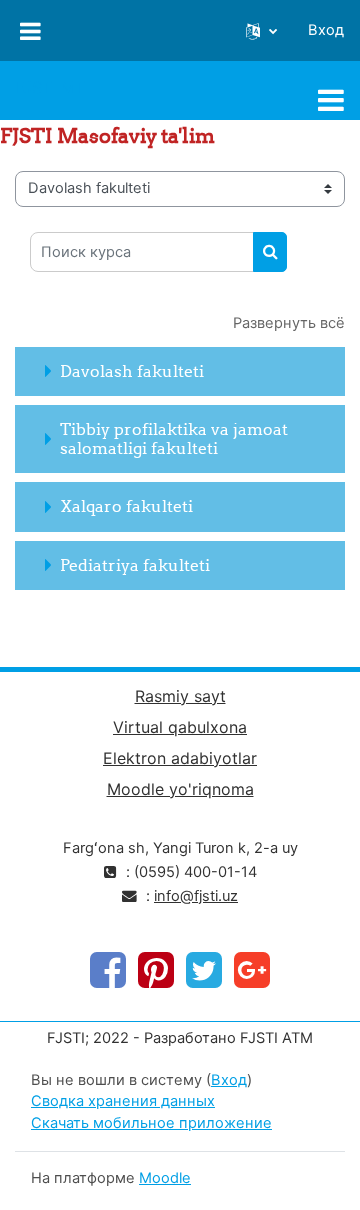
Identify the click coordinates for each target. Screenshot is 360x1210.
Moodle (165, 1178)
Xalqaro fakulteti (126, 506)
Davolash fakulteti (132, 371)
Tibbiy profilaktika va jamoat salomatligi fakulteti (174, 438)
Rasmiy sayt (180, 696)
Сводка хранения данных (123, 1101)
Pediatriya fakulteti (135, 565)
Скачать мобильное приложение (151, 1123)
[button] (261, 31)
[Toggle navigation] (331, 100)
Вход (326, 30)
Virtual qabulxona (180, 727)
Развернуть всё (289, 323)
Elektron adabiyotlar (180, 758)
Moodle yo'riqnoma (180, 789)
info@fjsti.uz (196, 896)
